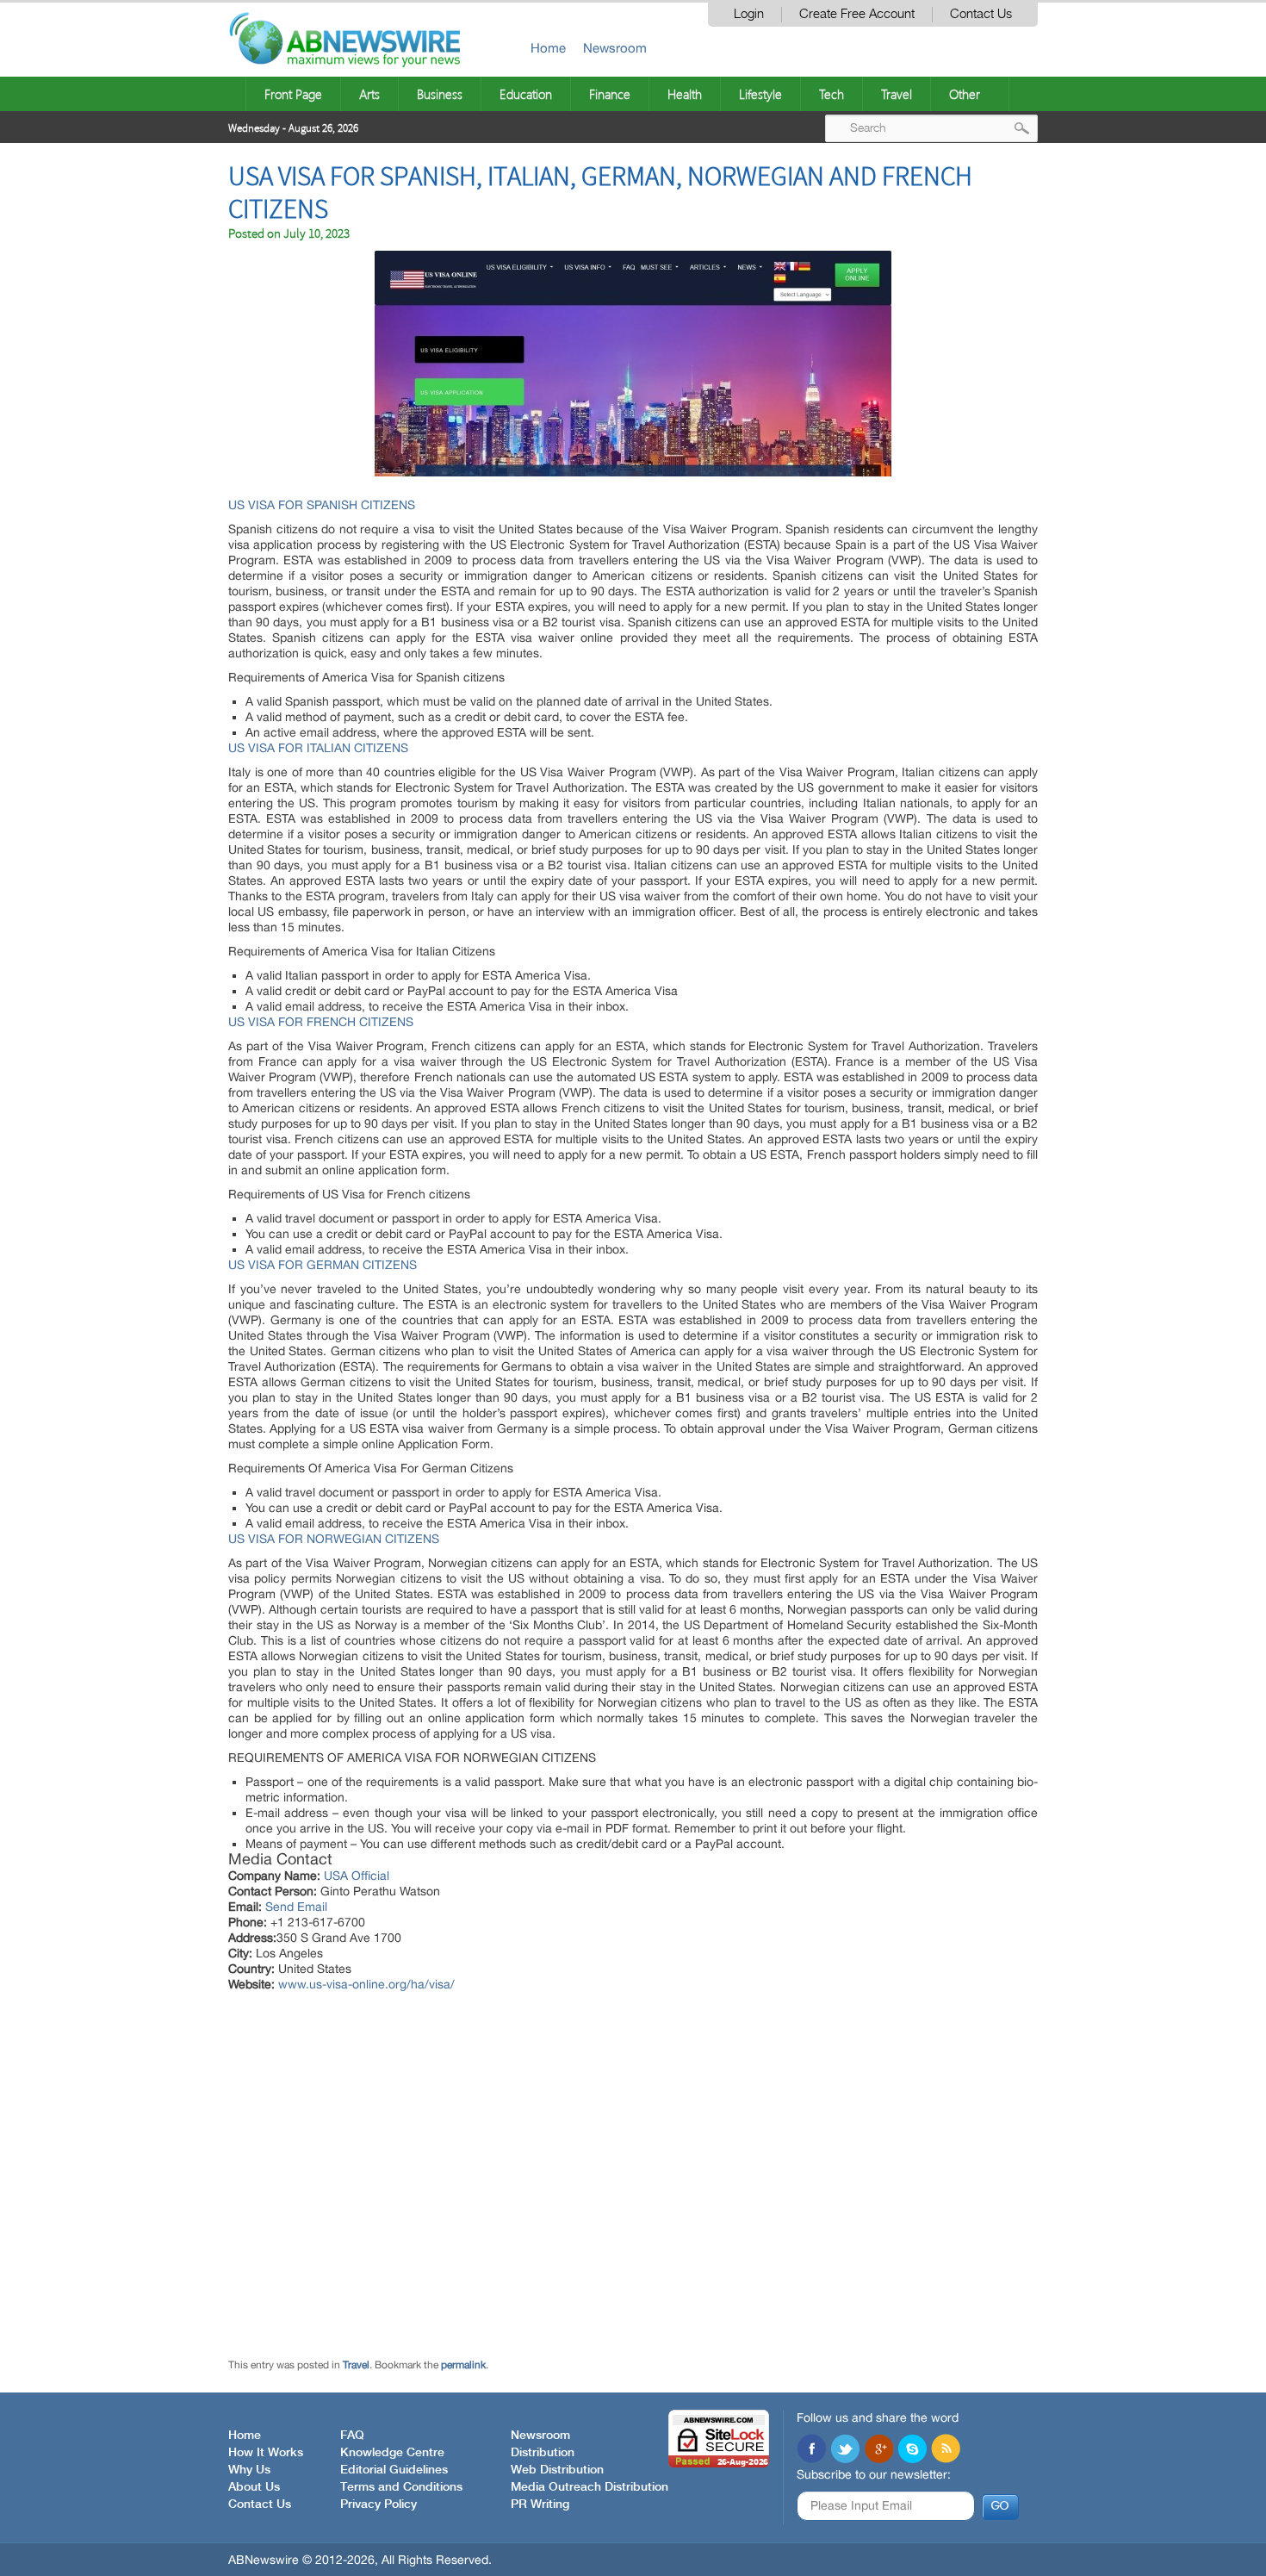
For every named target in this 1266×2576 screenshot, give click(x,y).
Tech (832, 94)
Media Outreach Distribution (590, 2487)
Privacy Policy (379, 2504)
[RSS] (946, 2450)
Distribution (543, 2453)
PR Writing (540, 2504)
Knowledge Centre (392, 2453)
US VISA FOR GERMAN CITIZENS (323, 1265)
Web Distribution (557, 2470)
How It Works (266, 2453)
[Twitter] (845, 2450)
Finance (610, 94)
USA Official (357, 1876)
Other (965, 94)
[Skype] (912, 2450)
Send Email (296, 1907)
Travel (897, 94)
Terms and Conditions (401, 2487)
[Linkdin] (878, 2450)
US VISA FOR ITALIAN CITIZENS (318, 748)
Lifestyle (760, 94)
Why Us (249, 2470)
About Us (254, 2487)
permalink (463, 2365)
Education (526, 94)
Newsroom (615, 48)
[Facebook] (811, 2450)
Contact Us (981, 14)
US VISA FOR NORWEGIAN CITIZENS (334, 1539)
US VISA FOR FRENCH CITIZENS (321, 1022)
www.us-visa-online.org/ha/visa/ (366, 1984)
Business (440, 94)
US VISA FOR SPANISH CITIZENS (322, 505)
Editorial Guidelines (394, 2470)
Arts (369, 94)
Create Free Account (857, 14)
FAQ (352, 2436)
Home (548, 48)
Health (685, 94)
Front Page (293, 94)
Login (749, 14)
